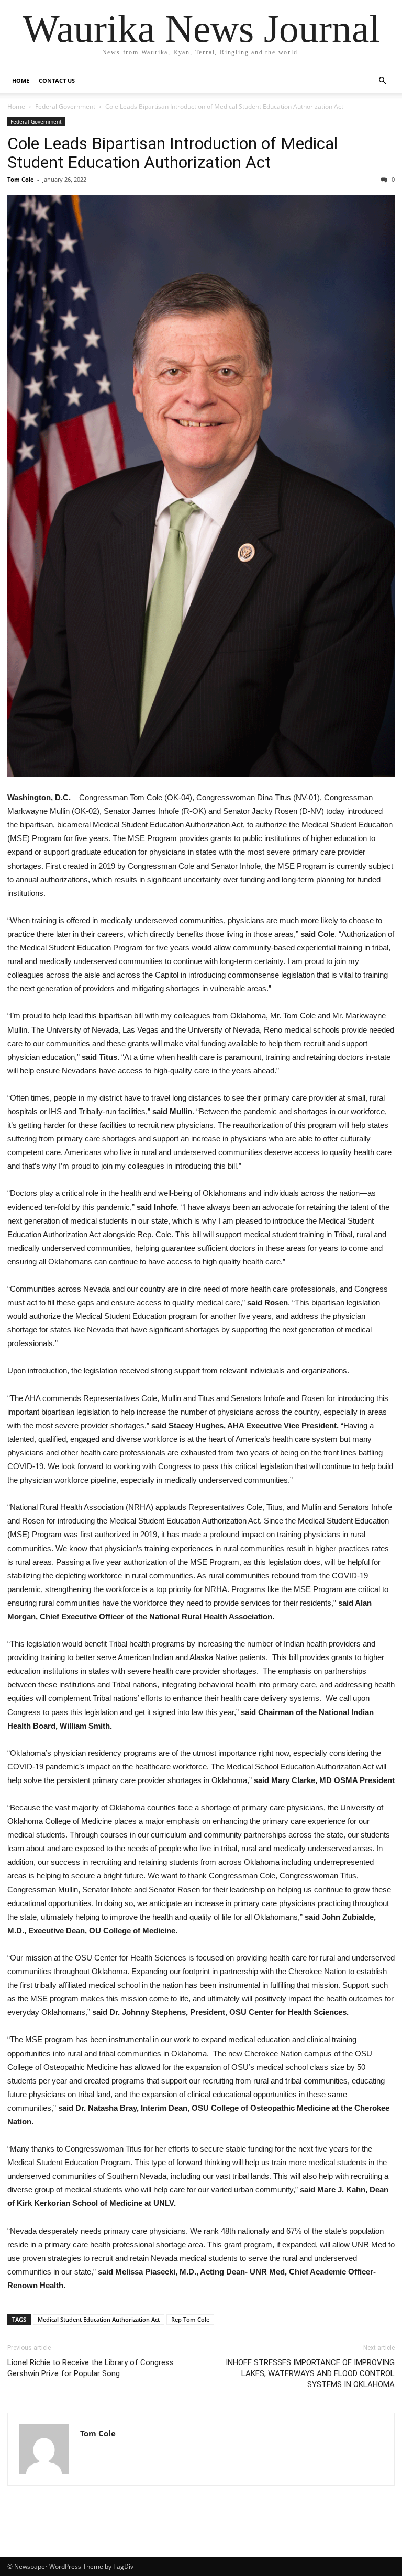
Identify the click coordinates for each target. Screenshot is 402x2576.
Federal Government (65, 107)
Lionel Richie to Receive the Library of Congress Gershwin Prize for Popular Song (91, 2368)
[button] (382, 81)
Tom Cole (21, 179)
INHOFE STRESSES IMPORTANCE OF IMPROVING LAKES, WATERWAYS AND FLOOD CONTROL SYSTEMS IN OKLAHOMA (310, 2373)
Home (21, 80)
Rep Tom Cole (190, 2319)
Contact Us (57, 80)
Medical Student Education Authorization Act (99, 2319)
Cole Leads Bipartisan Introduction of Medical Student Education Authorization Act (172, 153)
